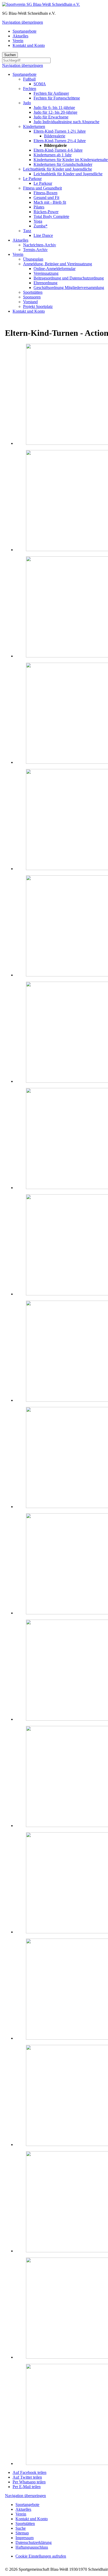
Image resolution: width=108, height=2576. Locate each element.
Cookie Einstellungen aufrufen (41, 2556)
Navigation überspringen (23, 22)
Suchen (10, 55)
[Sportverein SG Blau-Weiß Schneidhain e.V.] (41, 4)
